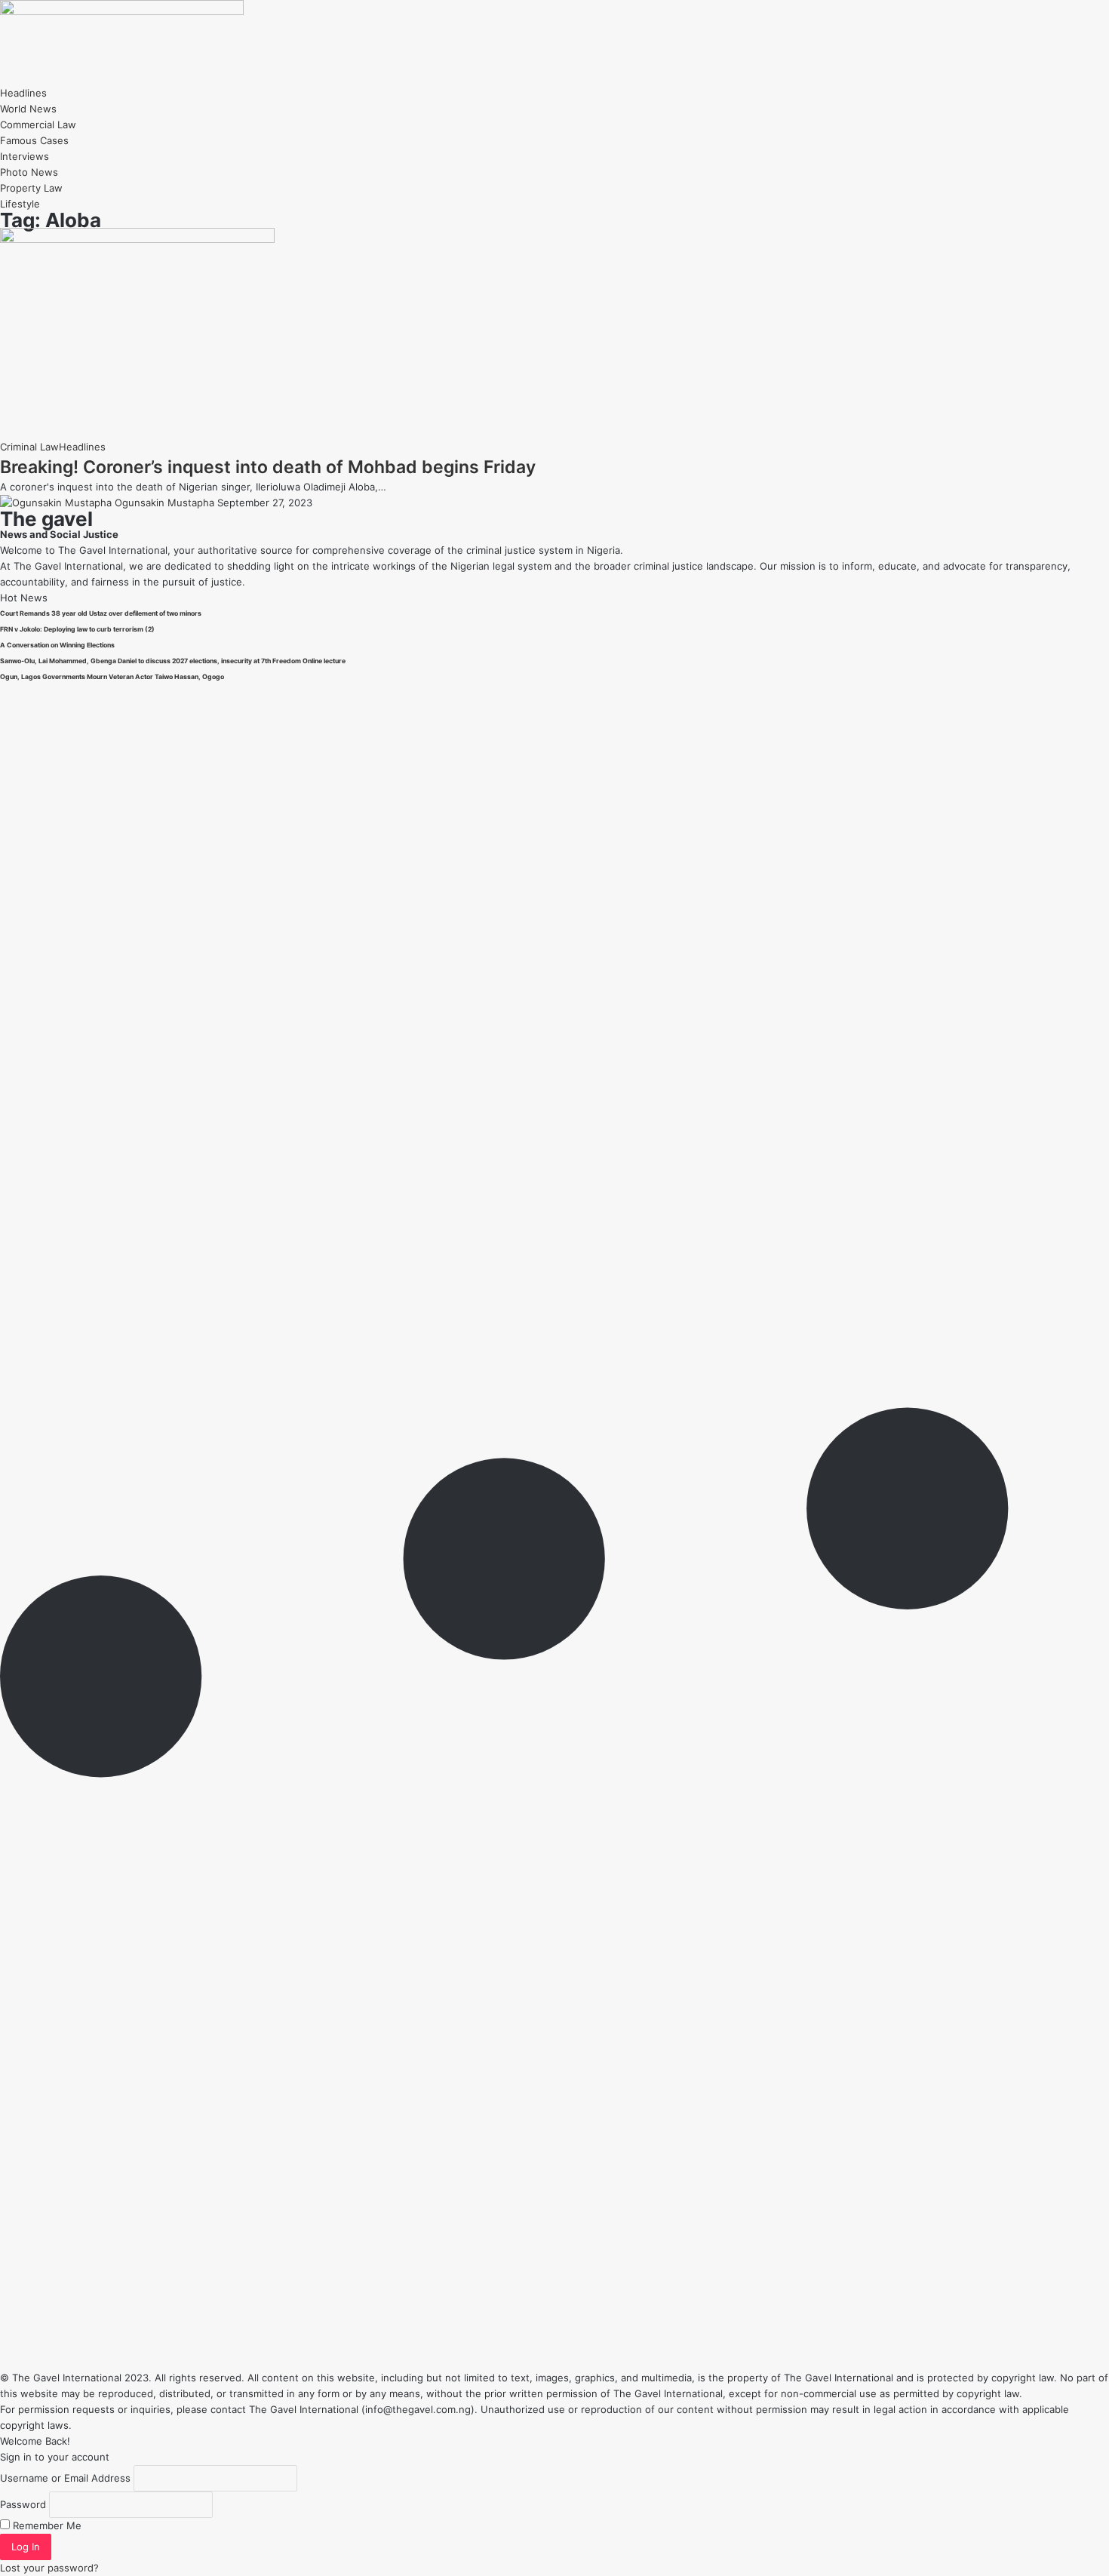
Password (23, 2504)
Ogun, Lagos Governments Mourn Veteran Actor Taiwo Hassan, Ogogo (112, 677)
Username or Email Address (65, 2478)
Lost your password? (49, 2568)
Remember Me (46, 2525)
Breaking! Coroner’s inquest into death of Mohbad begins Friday (268, 467)
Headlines (82, 447)
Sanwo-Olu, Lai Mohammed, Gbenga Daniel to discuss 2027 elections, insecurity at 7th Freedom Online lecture (173, 661)
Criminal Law (29, 447)
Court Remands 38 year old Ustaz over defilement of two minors (101, 613)
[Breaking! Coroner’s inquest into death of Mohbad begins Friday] (137, 239)
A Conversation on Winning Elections (57, 645)
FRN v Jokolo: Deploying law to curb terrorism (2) (77, 629)
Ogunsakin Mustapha (164, 503)
